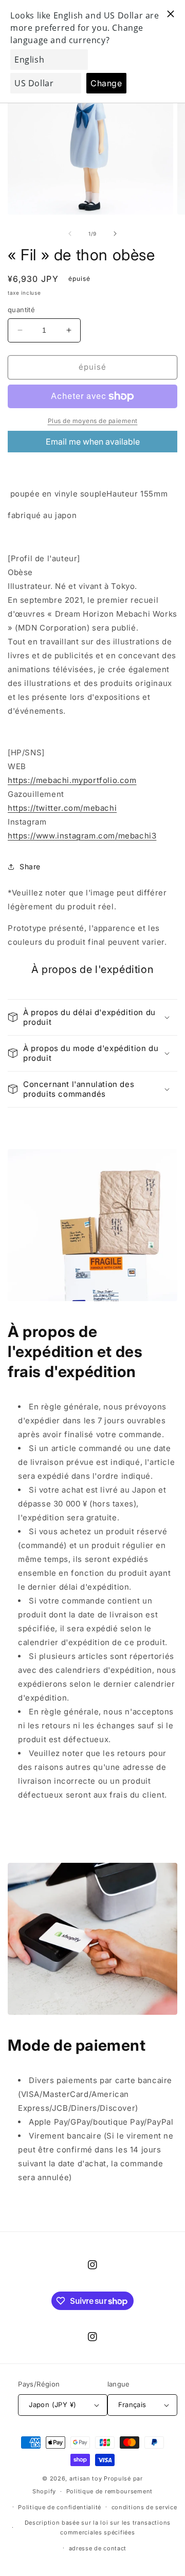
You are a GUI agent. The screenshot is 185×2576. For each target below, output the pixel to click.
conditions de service (144, 2507)
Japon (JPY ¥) (52, 2405)
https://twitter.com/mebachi (62, 808)
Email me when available (93, 442)
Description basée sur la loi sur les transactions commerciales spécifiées (98, 2527)
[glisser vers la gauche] (70, 234)
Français (132, 2405)
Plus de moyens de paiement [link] (93, 421)
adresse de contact (98, 2548)
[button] (92, 1017)
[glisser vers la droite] (115, 234)
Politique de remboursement (109, 2491)
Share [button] (30, 866)
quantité (21, 310)
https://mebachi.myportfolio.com (72, 780)
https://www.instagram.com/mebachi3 (82, 836)
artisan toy (86, 2478)
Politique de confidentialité (60, 2507)
